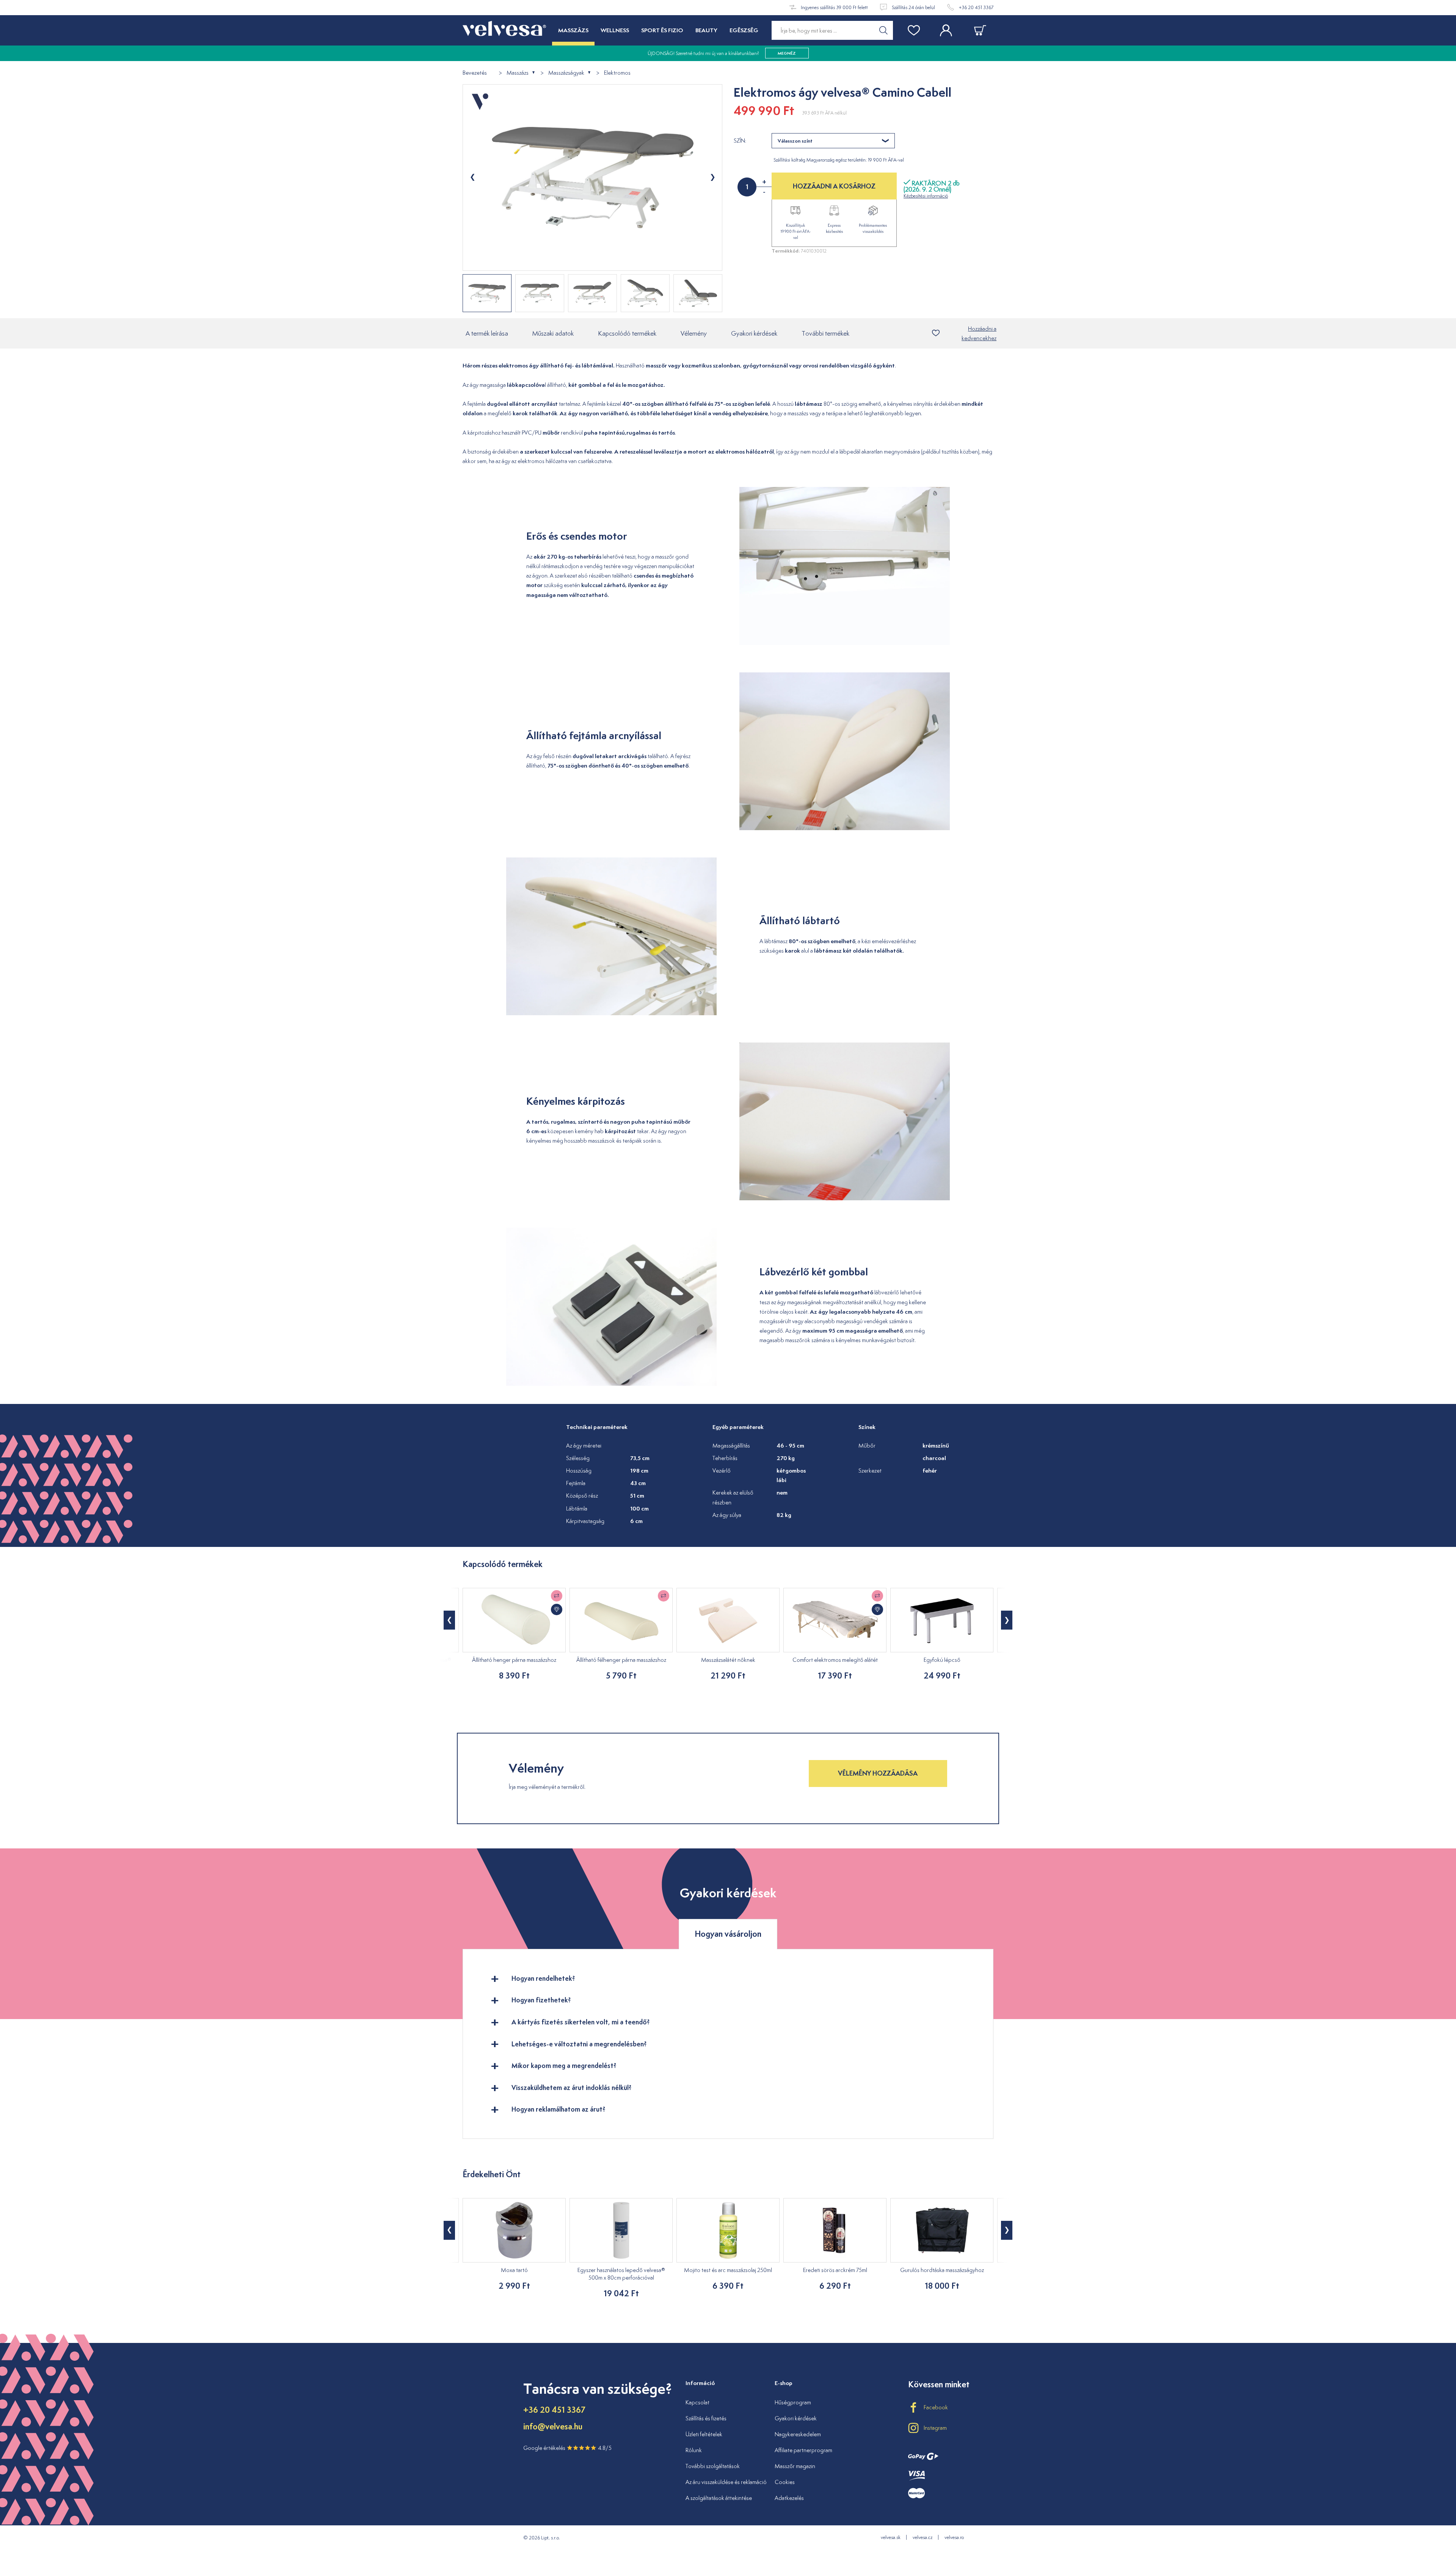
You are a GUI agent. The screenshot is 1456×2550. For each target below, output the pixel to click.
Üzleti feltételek (704, 2434)
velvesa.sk (891, 2537)
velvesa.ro (954, 2537)
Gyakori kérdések (754, 333)
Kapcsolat (697, 2402)
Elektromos (617, 73)
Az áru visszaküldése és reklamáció (726, 2482)
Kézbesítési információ (926, 196)
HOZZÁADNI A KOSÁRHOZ (834, 186)
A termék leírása (487, 333)
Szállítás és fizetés (706, 2418)
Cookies (785, 2482)
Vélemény (694, 333)
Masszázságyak (566, 73)
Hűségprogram (793, 2402)
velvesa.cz (923, 2537)
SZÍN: (740, 141)
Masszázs (518, 73)
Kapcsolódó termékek (627, 333)
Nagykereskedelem (798, 2434)
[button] (449, 1620)
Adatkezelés (789, 2498)
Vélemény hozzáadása (878, 1773)
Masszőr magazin (795, 2466)
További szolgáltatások (713, 2466)
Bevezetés (475, 73)
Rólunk (694, 2450)
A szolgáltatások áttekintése (719, 2498)
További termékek (825, 333)
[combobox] (833, 141)
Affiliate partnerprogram (803, 2450)
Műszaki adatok (553, 333)
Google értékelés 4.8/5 (567, 2448)
